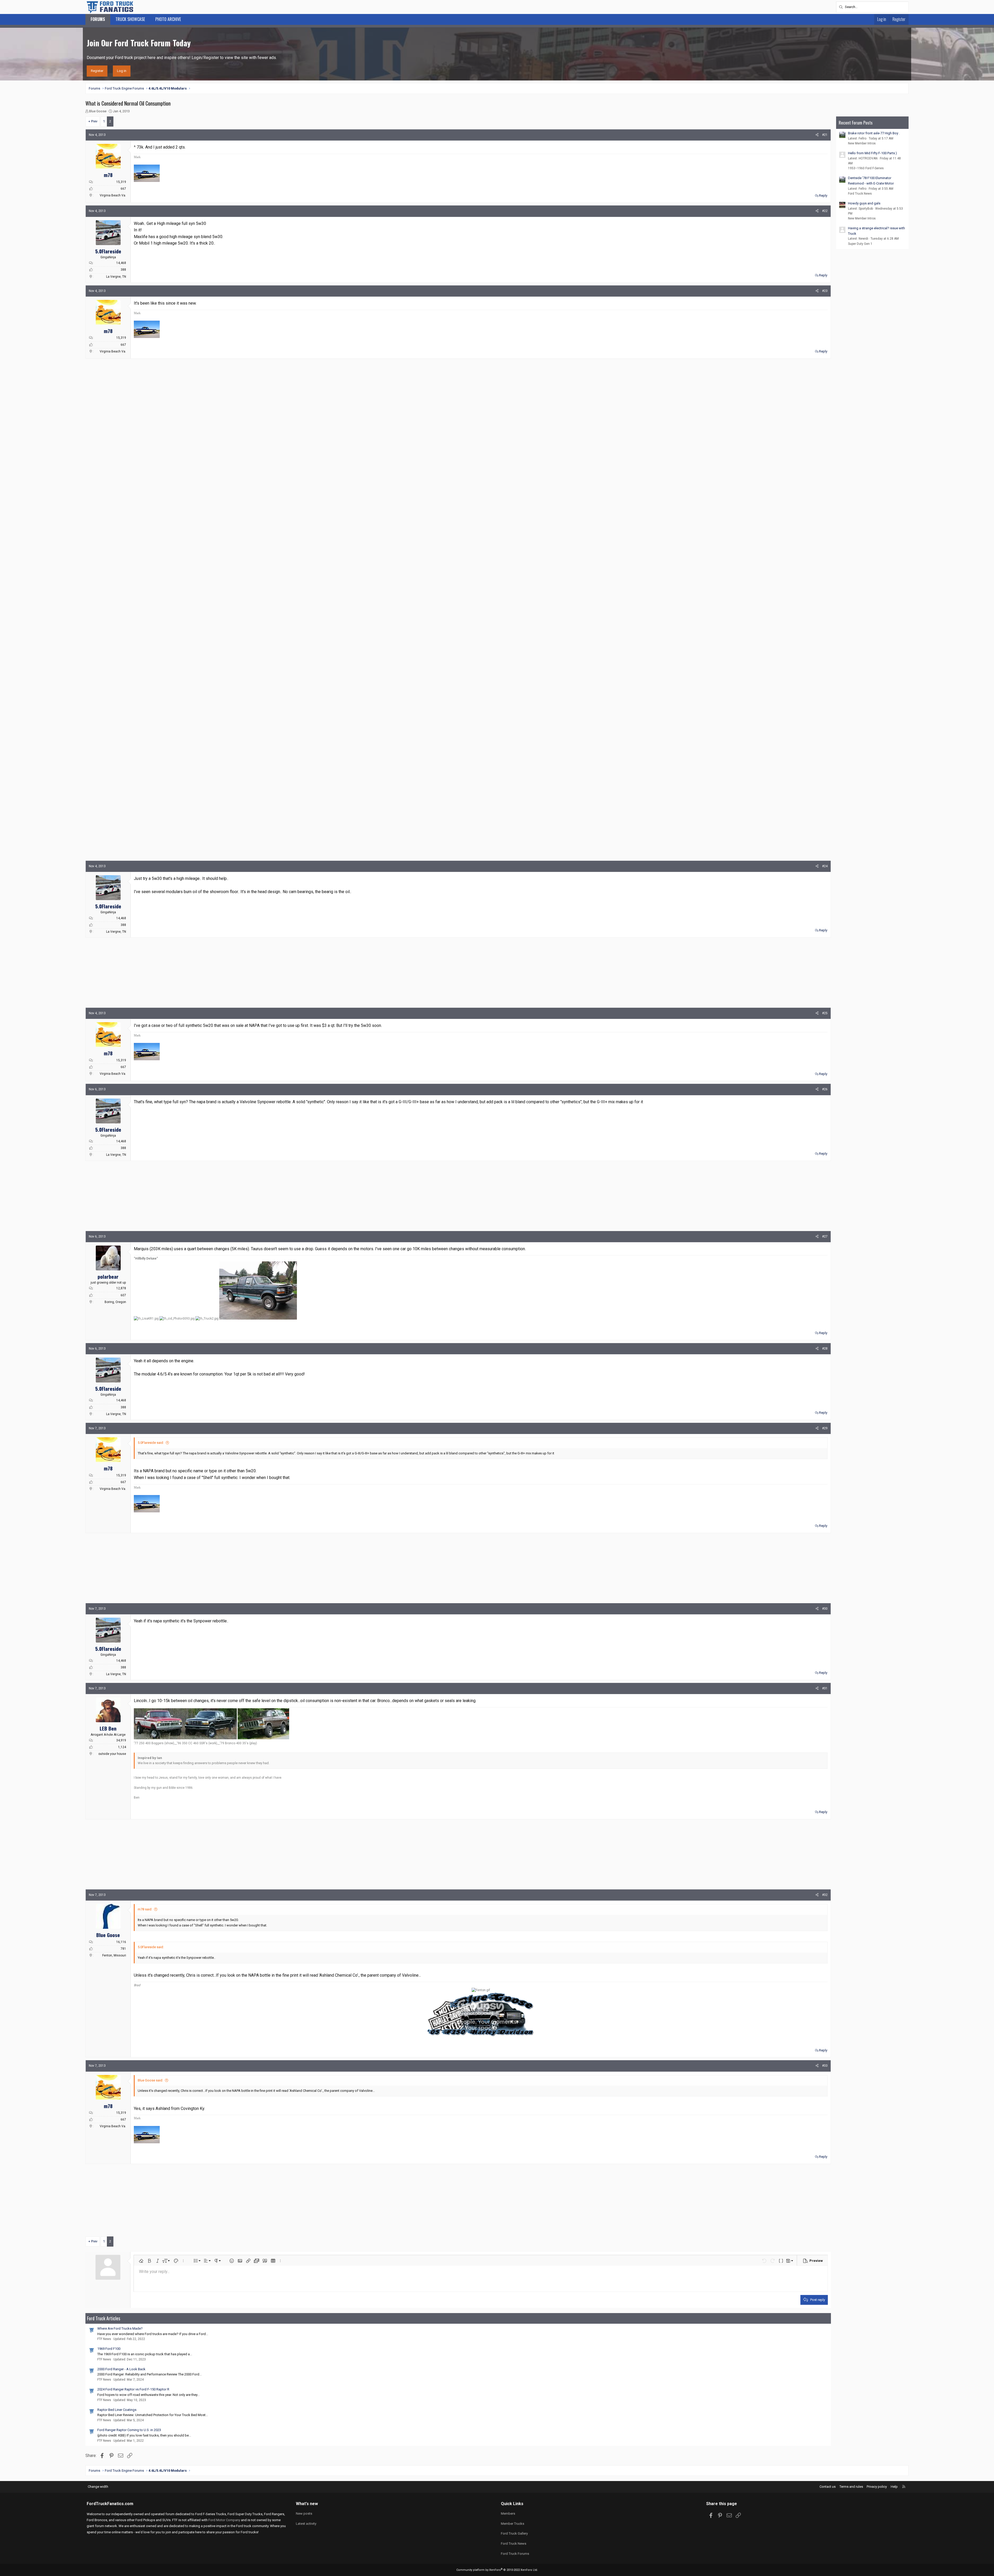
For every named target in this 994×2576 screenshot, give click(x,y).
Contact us (828, 2487)
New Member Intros (862, 143)
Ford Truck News (860, 194)
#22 (825, 211)
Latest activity (306, 2524)
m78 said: (145, 1909)
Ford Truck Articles (104, 2318)
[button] (141, 2261)
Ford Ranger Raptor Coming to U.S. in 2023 (129, 2430)
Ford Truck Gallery (514, 2533)
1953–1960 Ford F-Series (866, 168)
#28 (825, 1349)
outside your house (112, 1754)
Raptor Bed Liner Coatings (117, 2410)
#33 (825, 2066)
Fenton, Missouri (114, 1955)
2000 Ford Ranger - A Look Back (121, 2369)
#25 (825, 1013)
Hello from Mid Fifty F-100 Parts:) (872, 153)
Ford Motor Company (224, 2520)
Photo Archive (168, 19)
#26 (825, 1089)
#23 (825, 291)
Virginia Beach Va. (113, 195)
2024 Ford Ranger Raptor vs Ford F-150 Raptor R (133, 2389)
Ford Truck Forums (515, 2554)
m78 (108, 175)
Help (894, 2487)
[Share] (817, 135)
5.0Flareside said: (151, 1443)
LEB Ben (108, 1728)
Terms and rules (851, 2487)
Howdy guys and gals (864, 203)
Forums (98, 19)
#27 (825, 1237)
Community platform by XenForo (497, 2570)
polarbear (108, 1276)
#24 (825, 866)
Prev (94, 121)
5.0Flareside (108, 251)
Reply (823, 196)
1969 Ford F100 (109, 2349)
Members (508, 2514)
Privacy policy (877, 2487)
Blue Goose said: (150, 2080)
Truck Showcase (130, 19)
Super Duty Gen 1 (860, 244)
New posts (304, 2514)
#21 (825, 135)
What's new (307, 2504)
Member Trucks (513, 2524)
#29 (825, 1428)
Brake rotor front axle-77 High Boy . (874, 133)
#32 (825, 1895)
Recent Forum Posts (856, 123)
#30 (825, 1609)
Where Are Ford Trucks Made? (120, 2328)
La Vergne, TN (116, 277)
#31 (825, 1688)
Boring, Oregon (115, 1302)
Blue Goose (98, 111)
